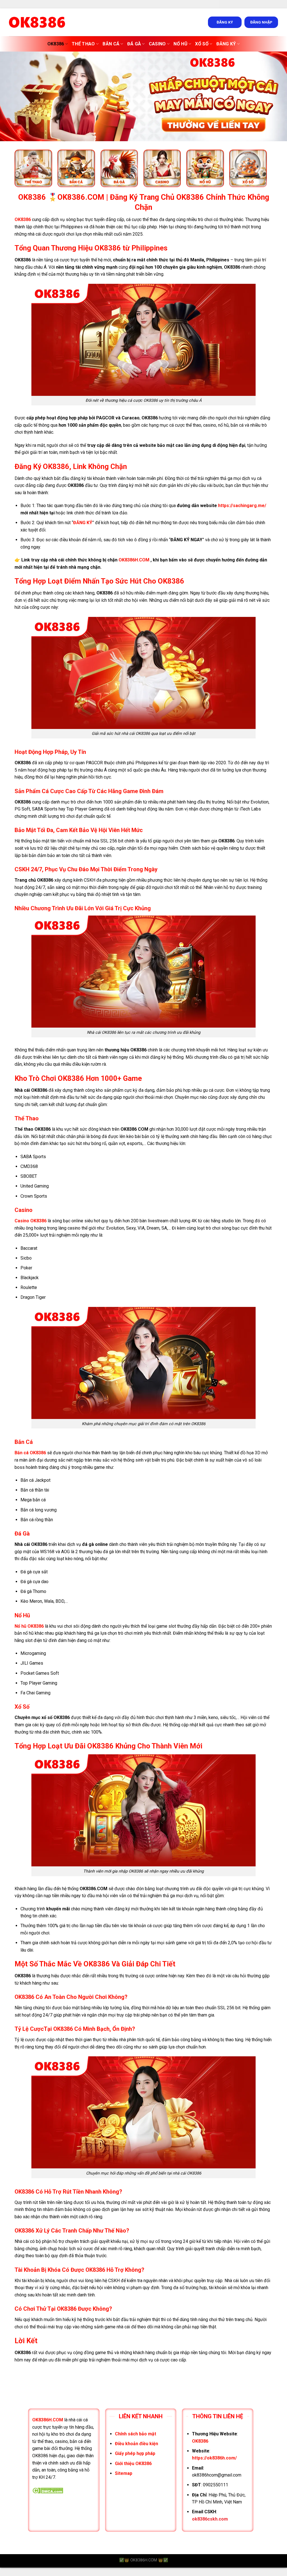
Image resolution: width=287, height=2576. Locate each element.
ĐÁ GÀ (134, 44)
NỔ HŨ (180, 44)
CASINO (157, 44)
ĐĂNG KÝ (225, 22)
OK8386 (56, 44)
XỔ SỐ (202, 44)
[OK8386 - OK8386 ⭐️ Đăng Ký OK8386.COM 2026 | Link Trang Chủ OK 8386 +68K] (37, 22)
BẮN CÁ (111, 44)
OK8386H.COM (134, 560)
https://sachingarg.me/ (242, 506)
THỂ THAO (83, 44)
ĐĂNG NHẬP (261, 22)
